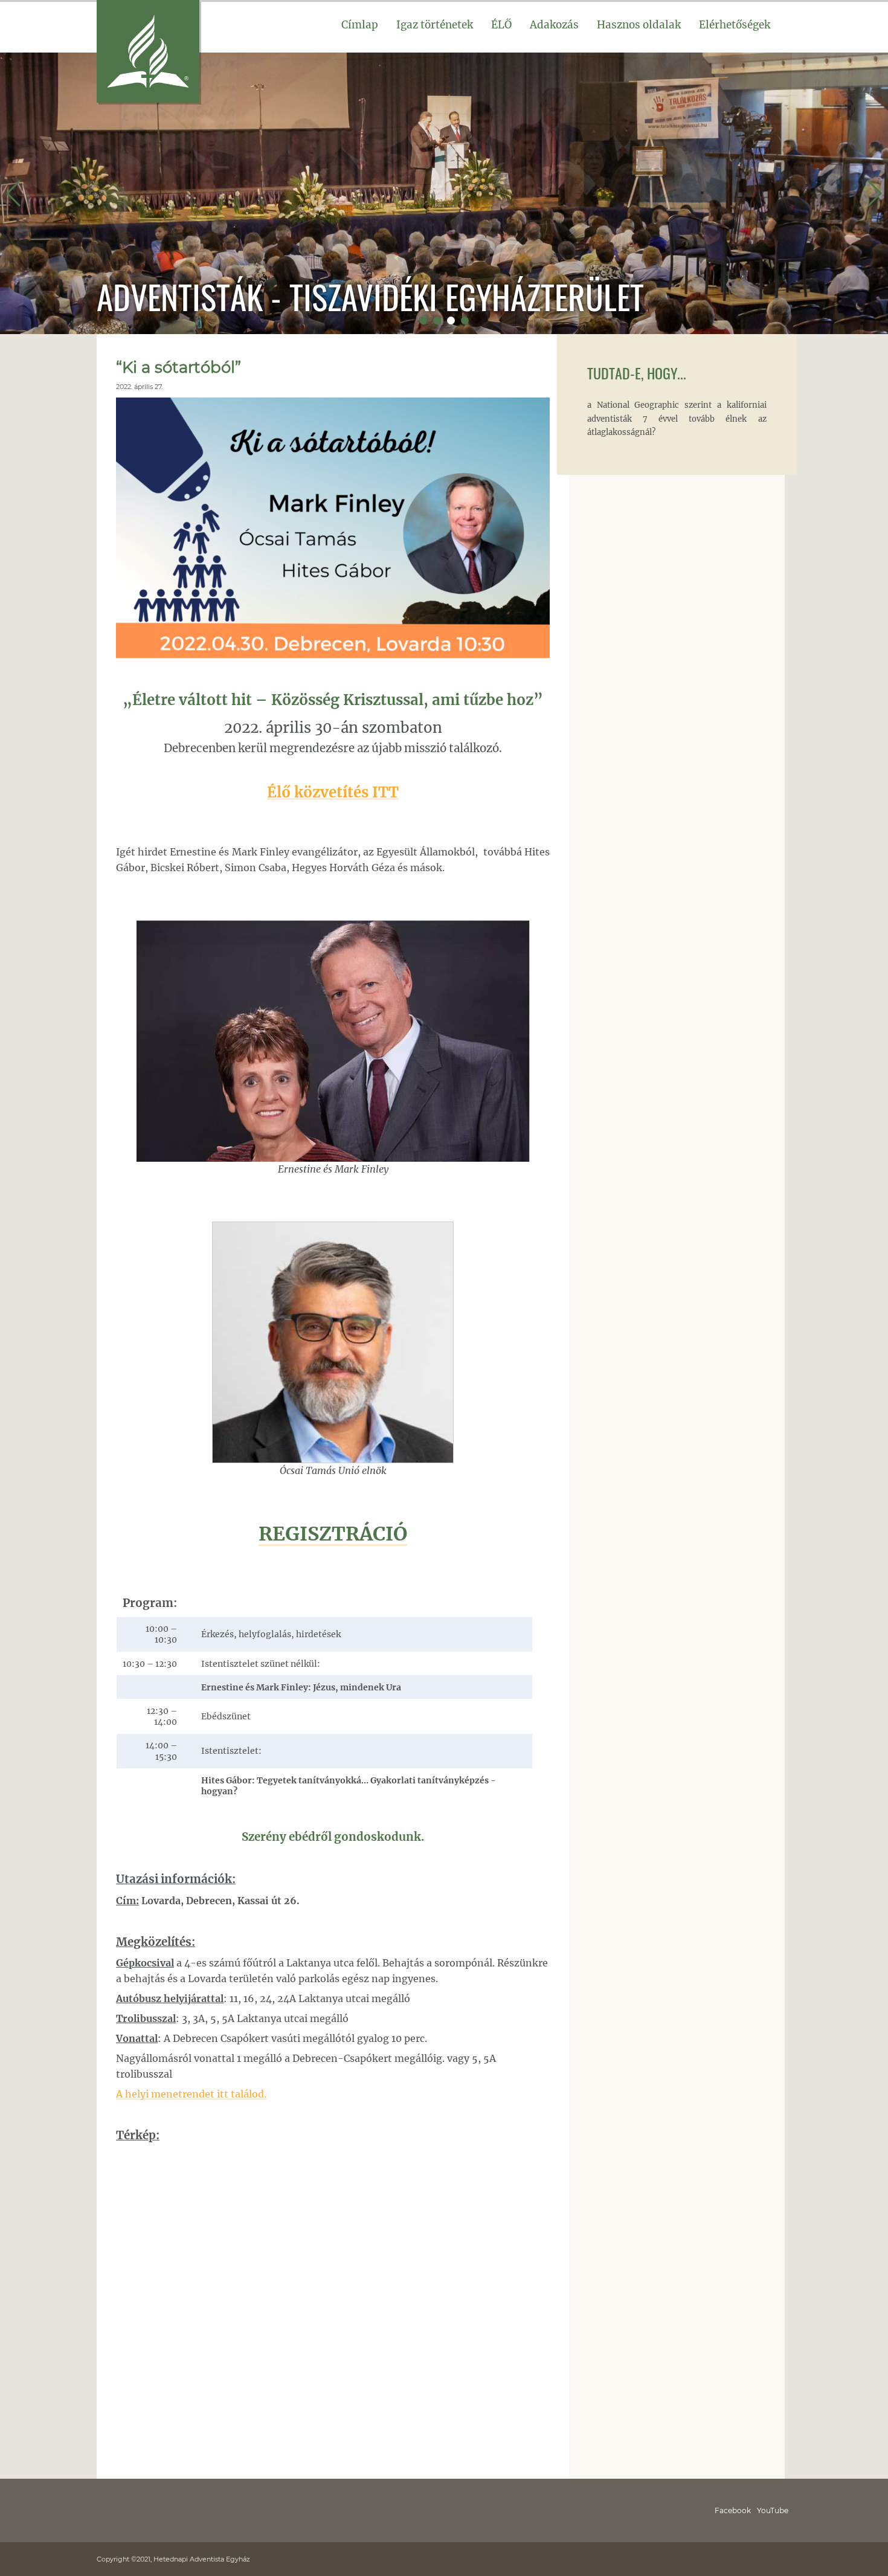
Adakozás (554, 25)
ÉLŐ (501, 25)
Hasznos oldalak (639, 25)
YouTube (773, 2510)
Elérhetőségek (735, 25)
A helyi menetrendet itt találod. (191, 2094)
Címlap (360, 25)
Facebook (733, 2510)
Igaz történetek (435, 25)
